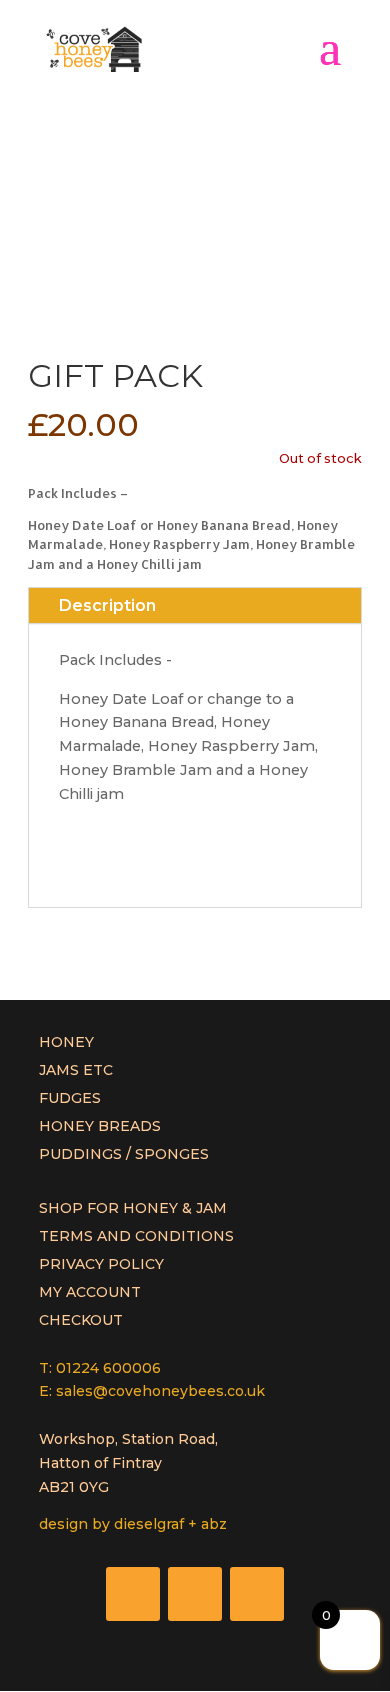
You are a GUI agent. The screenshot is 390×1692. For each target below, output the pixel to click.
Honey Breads (100, 1126)
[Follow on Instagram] (257, 1594)
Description (107, 605)
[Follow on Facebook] (133, 1594)
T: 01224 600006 (100, 1368)
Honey (66, 1042)
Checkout (81, 1320)
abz (214, 1524)
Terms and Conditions (136, 1236)
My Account (90, 1292)
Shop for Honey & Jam (133, 1208)
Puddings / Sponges (124, 1154)
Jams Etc (76, 1070)
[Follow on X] (195, 1594)
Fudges (70, 1098)
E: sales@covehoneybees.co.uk (152, 1391)
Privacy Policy (101, 1264)
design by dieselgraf (111, 1524)
